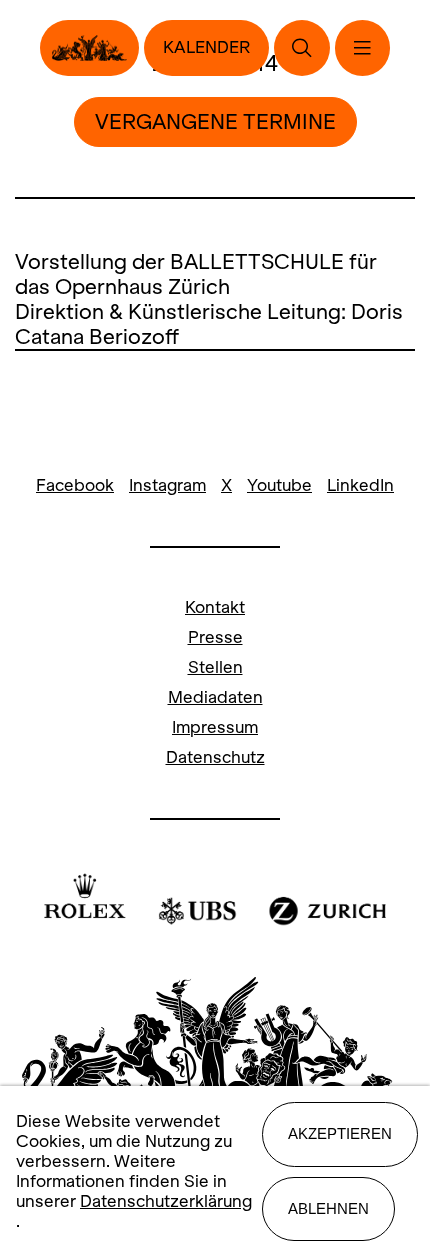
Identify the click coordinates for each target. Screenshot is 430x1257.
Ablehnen (328, 1208)
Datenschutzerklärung (166, 1201)
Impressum (215, 727)
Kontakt (215, 607)
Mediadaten (215, 697)
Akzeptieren (340, 1133)
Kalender (206, 47)
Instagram (167, 485)
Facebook (75, 485)
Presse (215, 637)
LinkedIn (360, 485)
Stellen (215, 667)
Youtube (279, 485)
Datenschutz (215, 757)
